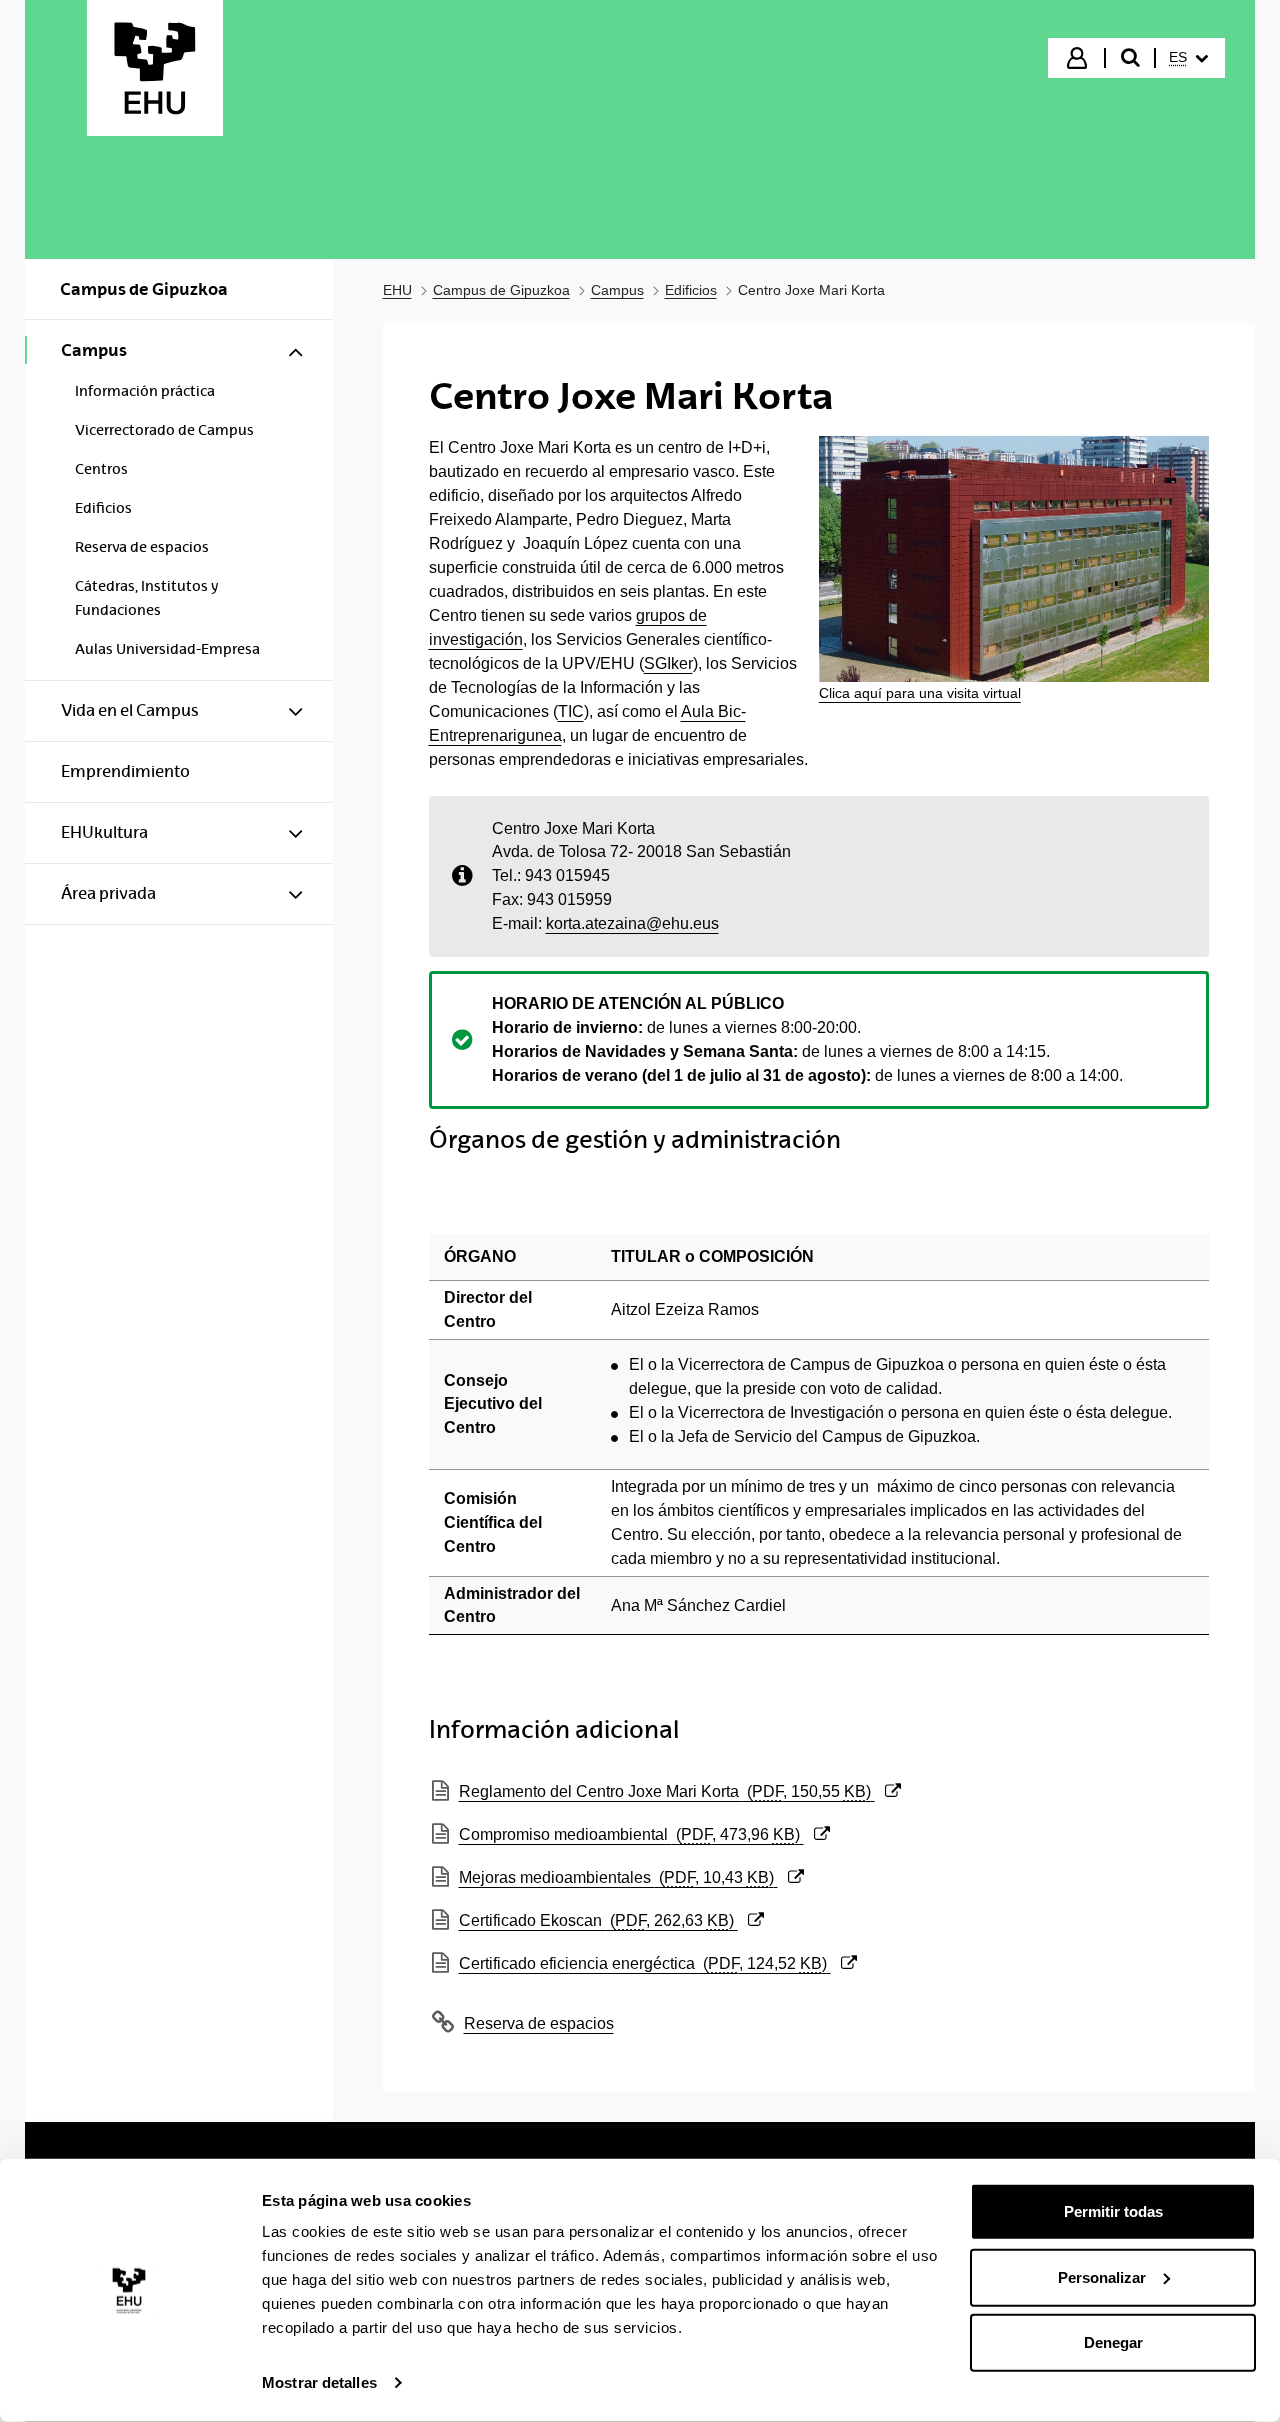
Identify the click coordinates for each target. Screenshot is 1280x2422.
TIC (571, 711)
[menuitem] (1188, 58)
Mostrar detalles (319, 2382)
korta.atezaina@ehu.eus (632, 923)
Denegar (1113, 2342)
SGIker (668, 663)
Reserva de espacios (539, 2023)
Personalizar (1102, 2276)
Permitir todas (1113, 2211)
